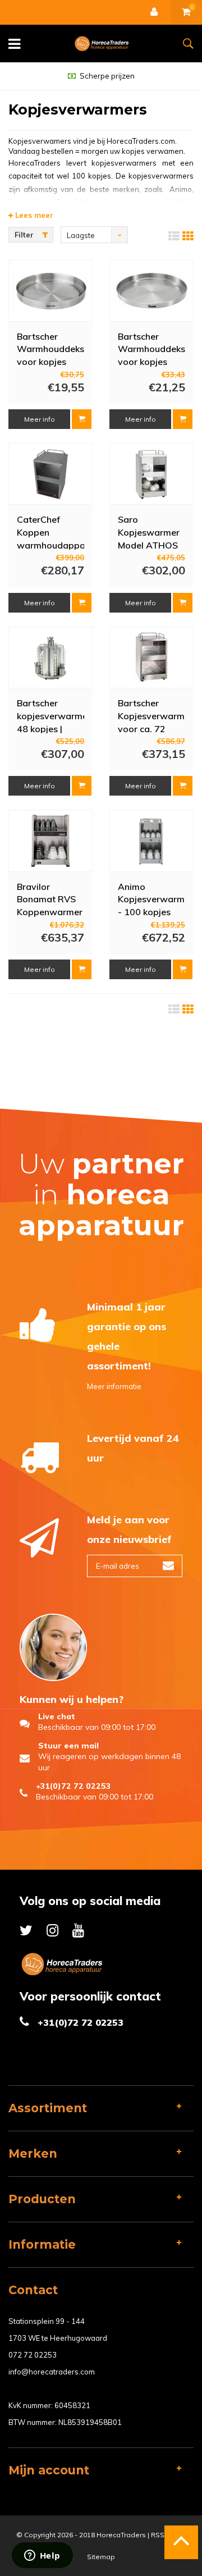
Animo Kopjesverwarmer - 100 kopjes (151, 899)
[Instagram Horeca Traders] (52, 1930)
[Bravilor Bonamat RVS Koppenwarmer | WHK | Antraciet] (51, 841)
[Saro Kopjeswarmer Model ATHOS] (152, 474)
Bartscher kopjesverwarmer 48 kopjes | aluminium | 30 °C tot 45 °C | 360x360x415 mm (50, 715)
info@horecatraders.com (52, 2372)
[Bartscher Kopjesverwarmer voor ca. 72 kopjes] (152, 657)
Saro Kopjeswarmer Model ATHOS (149, 532)
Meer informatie (114, 1386)
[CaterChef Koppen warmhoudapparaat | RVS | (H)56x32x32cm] (51, 474)
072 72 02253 (33, 2355)
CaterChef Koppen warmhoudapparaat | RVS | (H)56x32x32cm (50, 532)
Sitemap (101, 2557)
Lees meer (33, 215)
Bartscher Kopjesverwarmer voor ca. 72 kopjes (151, 715)
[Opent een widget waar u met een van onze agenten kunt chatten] (42, 2556)
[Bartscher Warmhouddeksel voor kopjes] (51, 291)
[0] (186, 12)
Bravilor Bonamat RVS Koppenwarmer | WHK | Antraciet (50, 899)
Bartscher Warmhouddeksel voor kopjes (50, 349)
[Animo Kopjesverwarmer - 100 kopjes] (152, 841)
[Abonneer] (168, 1566)
